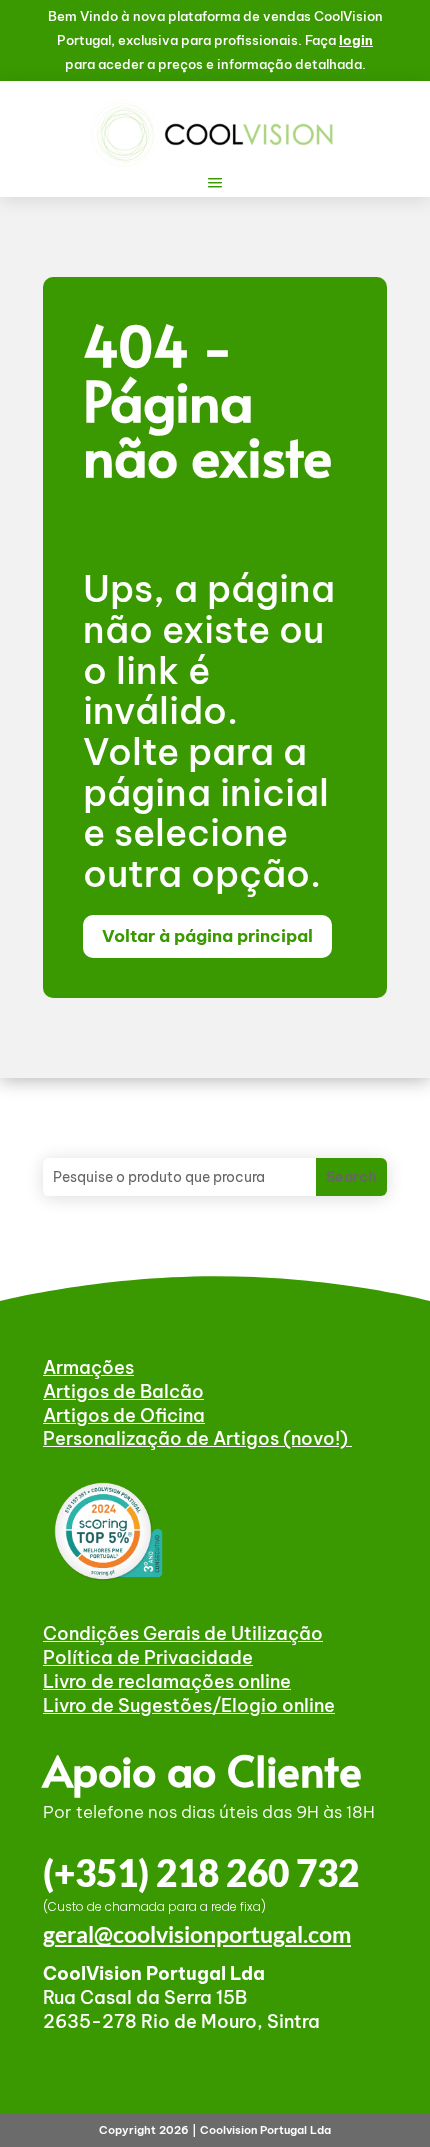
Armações (88, 1367)
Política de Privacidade (148, 1657)
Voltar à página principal (207, 936)
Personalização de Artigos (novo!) (197, 1438)
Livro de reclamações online (167, 1681)
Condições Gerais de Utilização (183, 1633)
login (356, 40)
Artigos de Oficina (124, 1415)
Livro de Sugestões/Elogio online (189, 1705)
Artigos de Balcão (123, 1391)
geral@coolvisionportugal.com (197, 1934)
